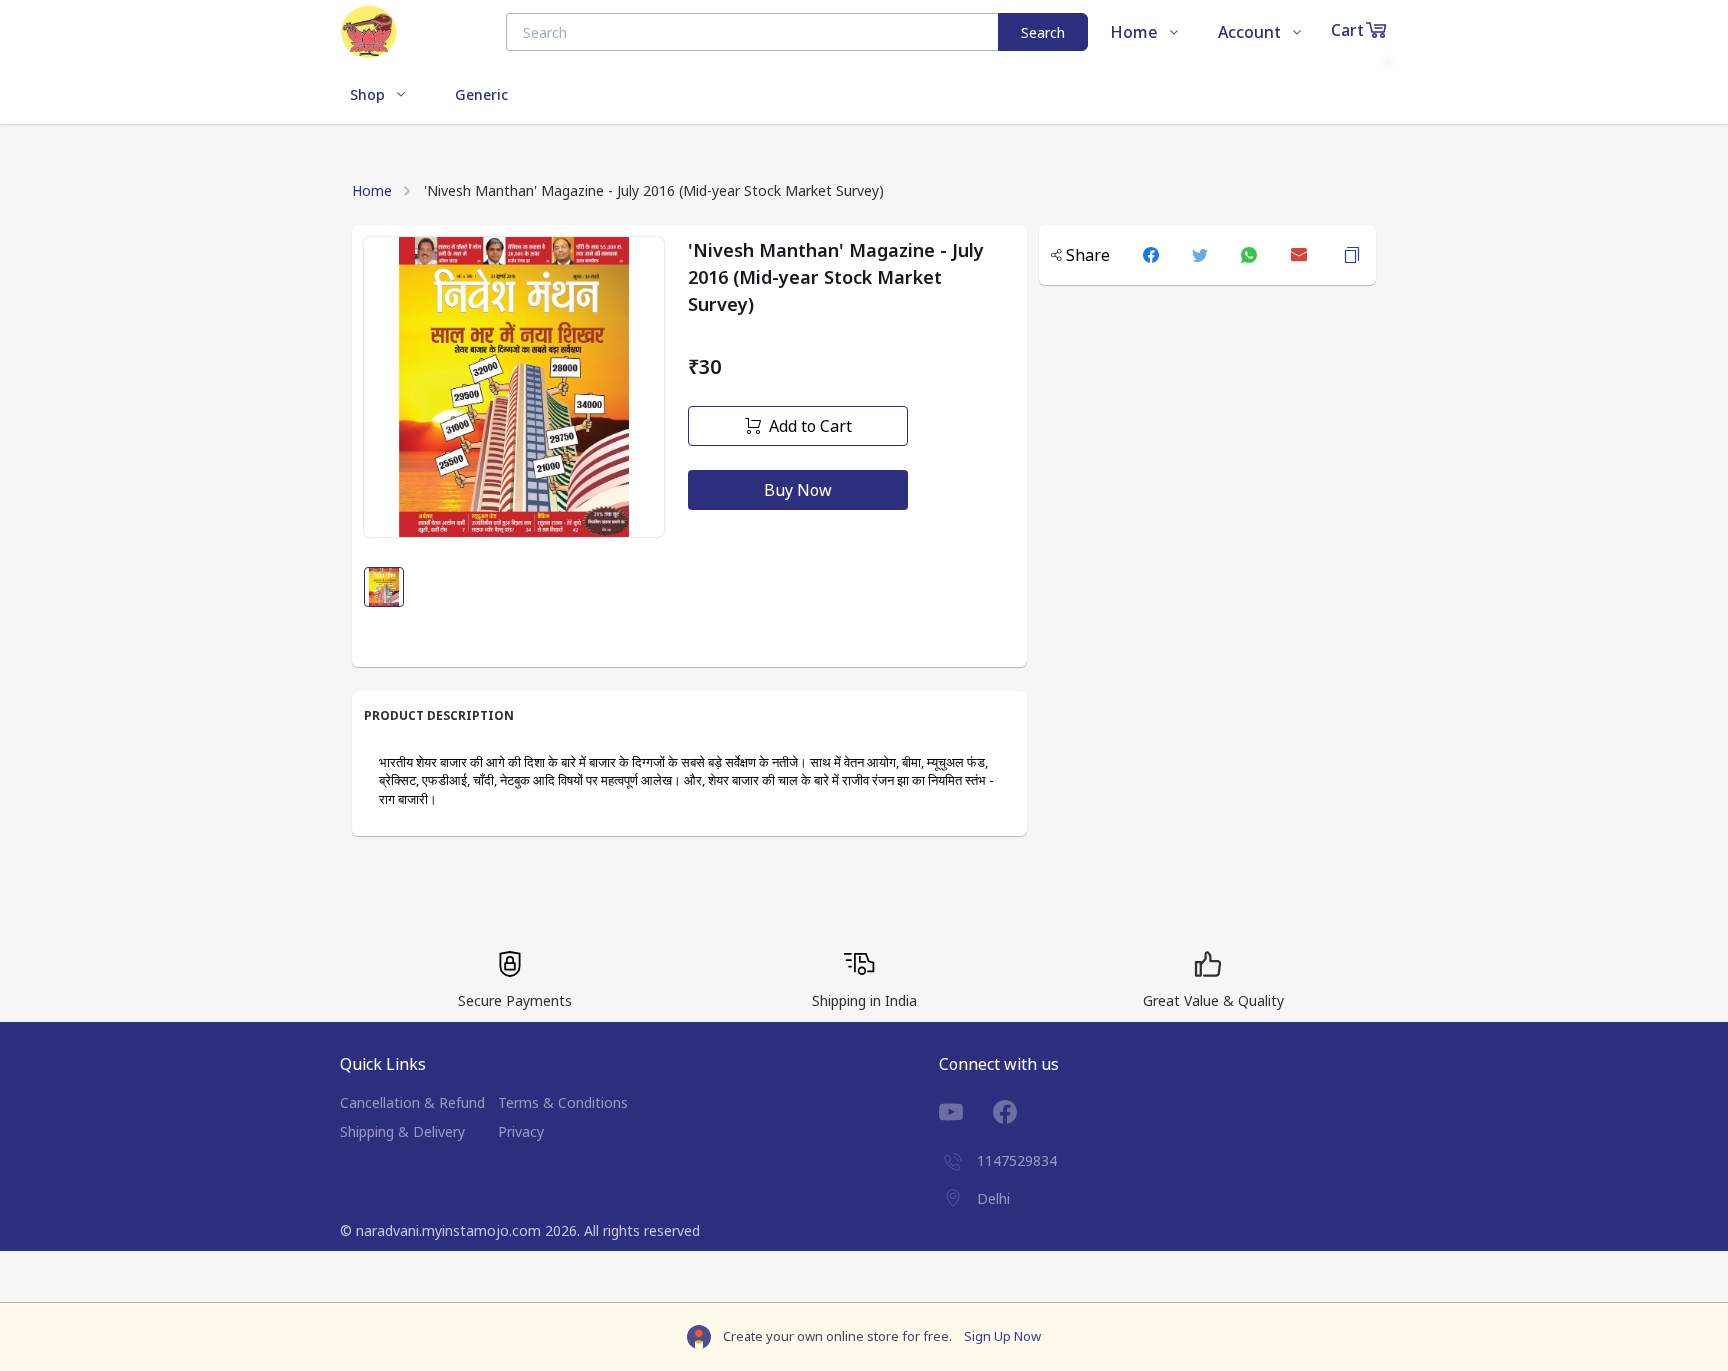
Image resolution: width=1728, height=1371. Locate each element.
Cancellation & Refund (412, 1102)
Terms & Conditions (563, 1102)
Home (372, 190)
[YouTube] (966, 1112)
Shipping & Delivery (402, 1131)
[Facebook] (1020, 1112)
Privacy (521, 1131)
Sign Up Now (1002, 1336)
